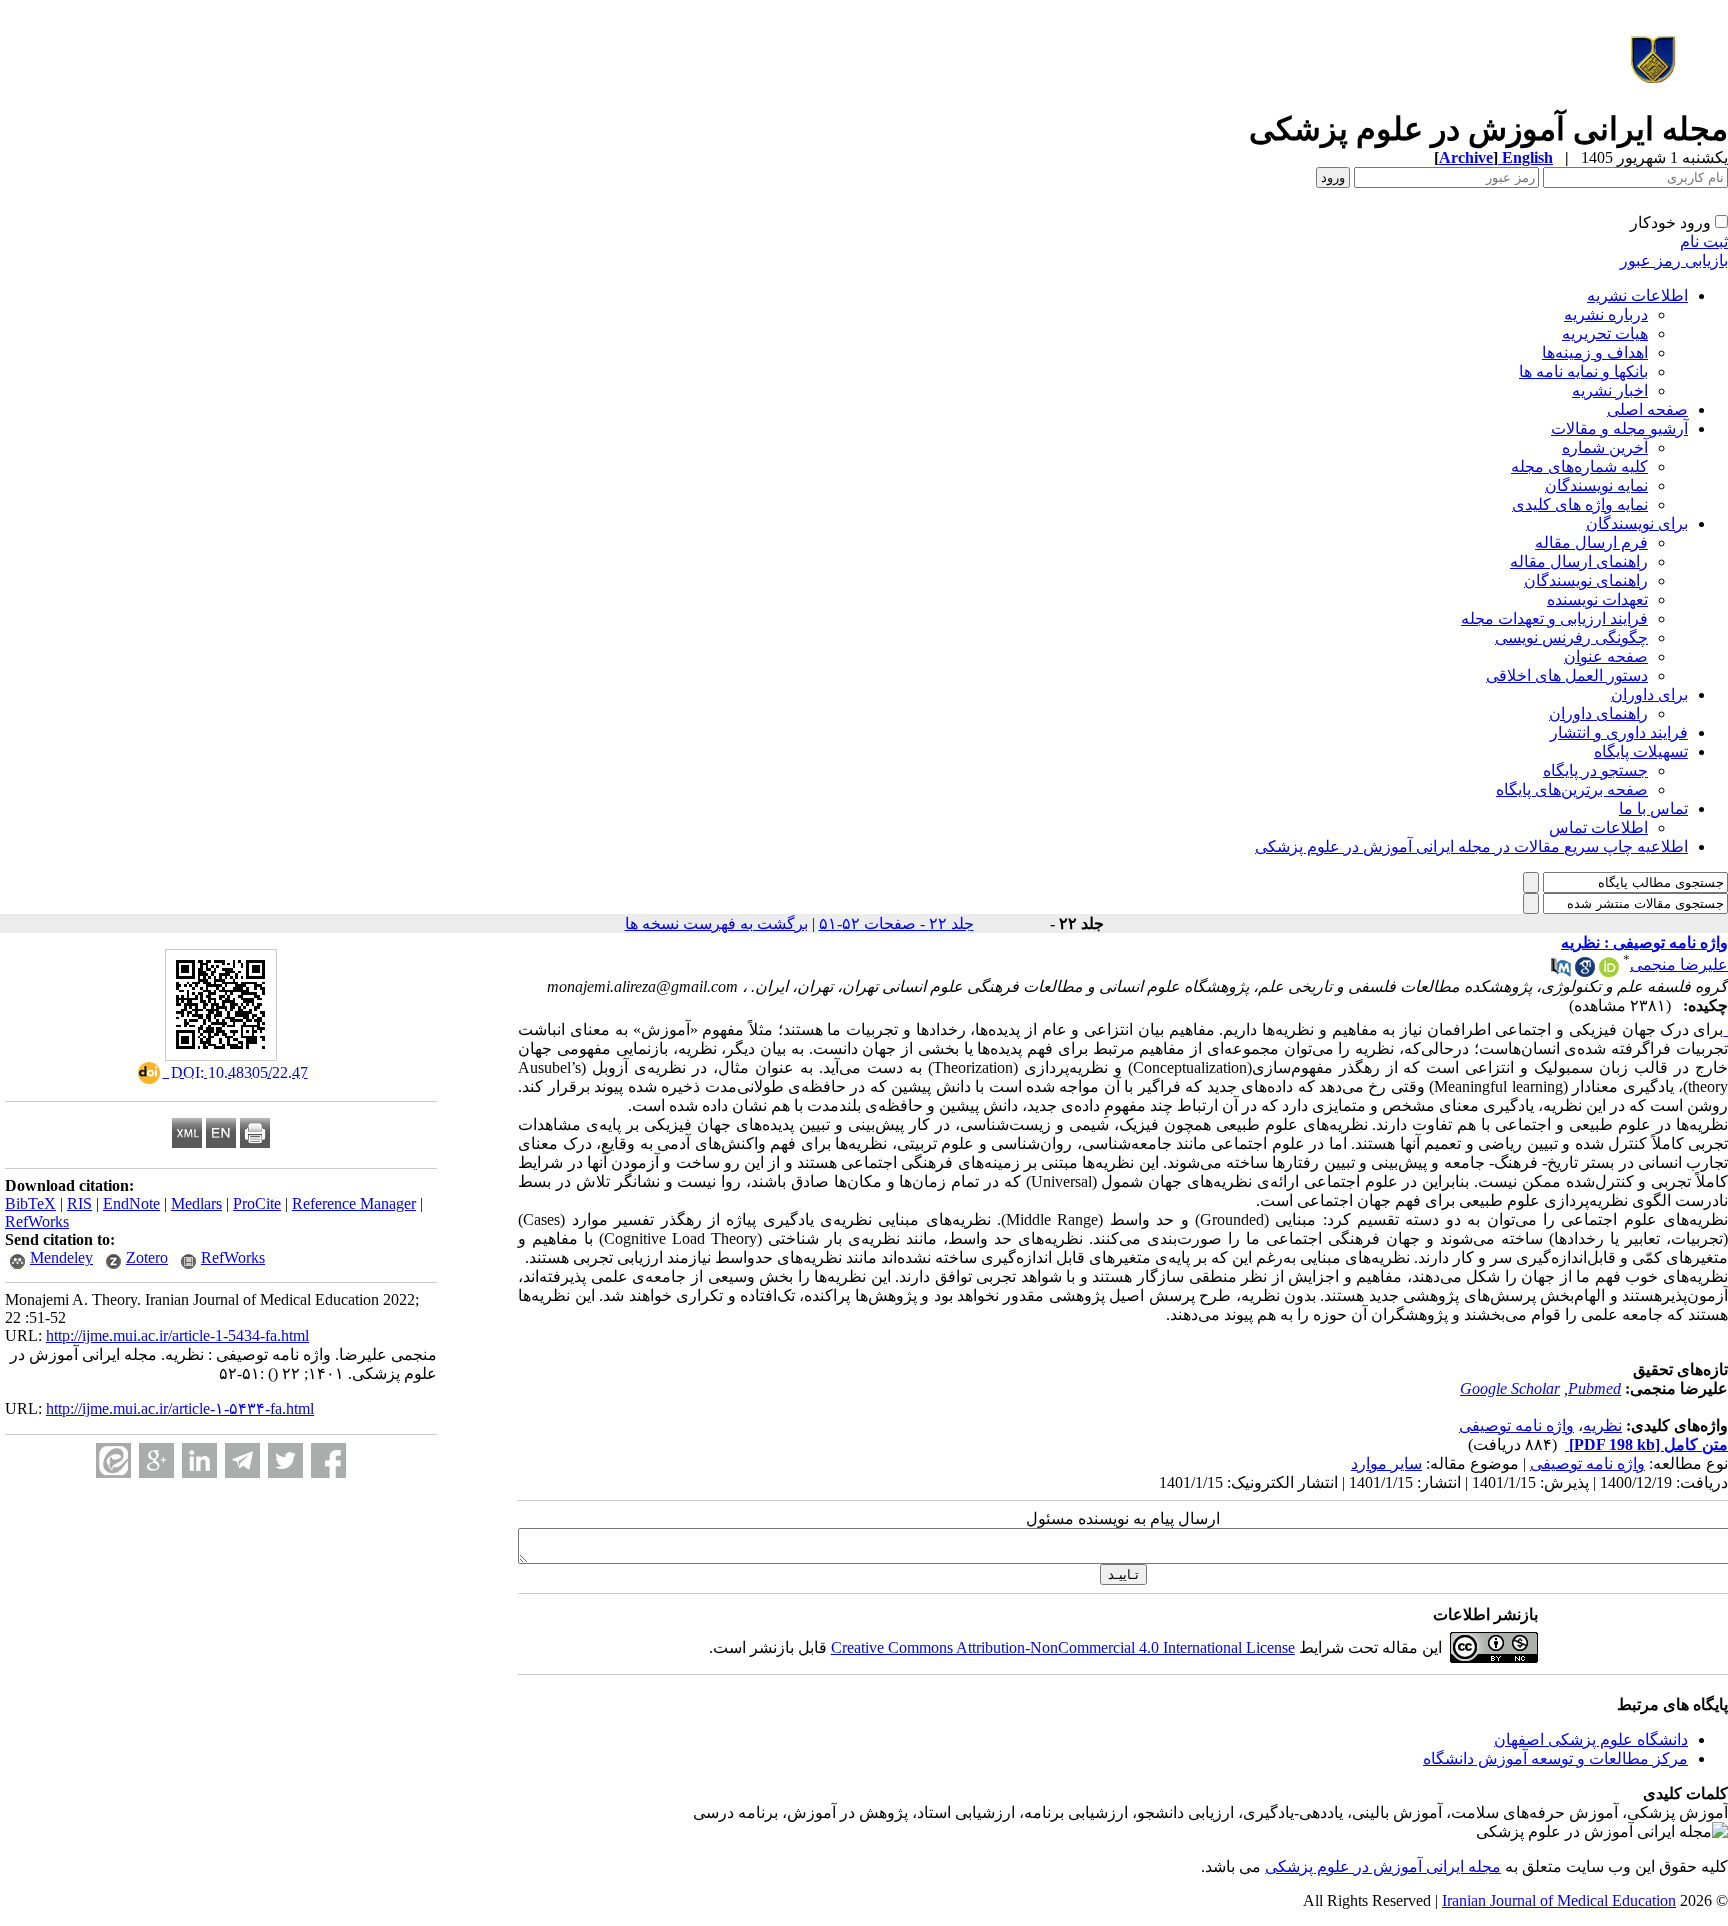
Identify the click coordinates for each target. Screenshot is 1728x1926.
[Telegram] (242, 1460)
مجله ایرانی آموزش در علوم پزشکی (1383, 1866)
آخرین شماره (1605, 447)
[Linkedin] (199, 1460)
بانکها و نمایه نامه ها (1583, 371)
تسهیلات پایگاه (1641, 751)
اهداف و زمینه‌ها (1595, 352)
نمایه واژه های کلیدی (1580, 504)
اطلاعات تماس (1598, 827)
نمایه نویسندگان (1596, 485)
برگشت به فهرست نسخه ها (716, 923)
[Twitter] (285, 1460)
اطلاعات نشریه (1637, 295)
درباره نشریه (1606, 314)
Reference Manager (354, 1203)
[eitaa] (113, 1460)
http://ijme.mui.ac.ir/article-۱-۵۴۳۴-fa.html (180, 1408)
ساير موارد (1386, 1463)
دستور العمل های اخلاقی (1567, 675)
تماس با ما (1653, 808)
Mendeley (61, 1257)
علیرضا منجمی (1679, 964)
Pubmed (1594, 1388)
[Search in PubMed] (1561, 971)
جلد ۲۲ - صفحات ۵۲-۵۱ (896, 923)
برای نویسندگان (1637, 523)
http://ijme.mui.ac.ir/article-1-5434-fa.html (177, 1335)
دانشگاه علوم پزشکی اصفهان (1591, 1739)
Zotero (147, 1257)
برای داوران (1649, 694)
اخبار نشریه (1610, 390)
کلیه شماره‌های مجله (1579, 466)
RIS (79, 1203)
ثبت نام (1704, 241)
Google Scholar (1510, 1388)
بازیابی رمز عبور (1674, 260)
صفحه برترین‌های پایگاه (1572, 789)
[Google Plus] (156, 1460)
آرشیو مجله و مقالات (1619, 428)
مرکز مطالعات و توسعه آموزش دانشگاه (1555, 1758)
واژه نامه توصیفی (1516, 1425)
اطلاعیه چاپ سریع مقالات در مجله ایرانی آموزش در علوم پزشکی (1471, 846)
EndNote (131, 1203)
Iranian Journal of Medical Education (1559, 1900)
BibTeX (30, 1203)
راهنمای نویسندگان (1586, 580)
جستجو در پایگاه (1595, 770)
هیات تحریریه (1605, 333)
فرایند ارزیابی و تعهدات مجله (1554, 618)
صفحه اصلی (1647, 409)
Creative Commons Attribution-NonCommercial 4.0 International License (1063, 1647)
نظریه (1602, 1425)
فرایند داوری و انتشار (1619, 732)
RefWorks (37, 1221)
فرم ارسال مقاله (1591, 542)
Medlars (196, 1203)
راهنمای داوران (1598, 713)
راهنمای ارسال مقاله (1579, 561)
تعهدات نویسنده (1597, 599)
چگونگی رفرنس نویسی (1571, 637)
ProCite (257, 1203)
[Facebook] (328, 1460)
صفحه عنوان (1606, 656)
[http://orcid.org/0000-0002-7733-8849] (1609, 971)
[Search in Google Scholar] (1585, 971)
